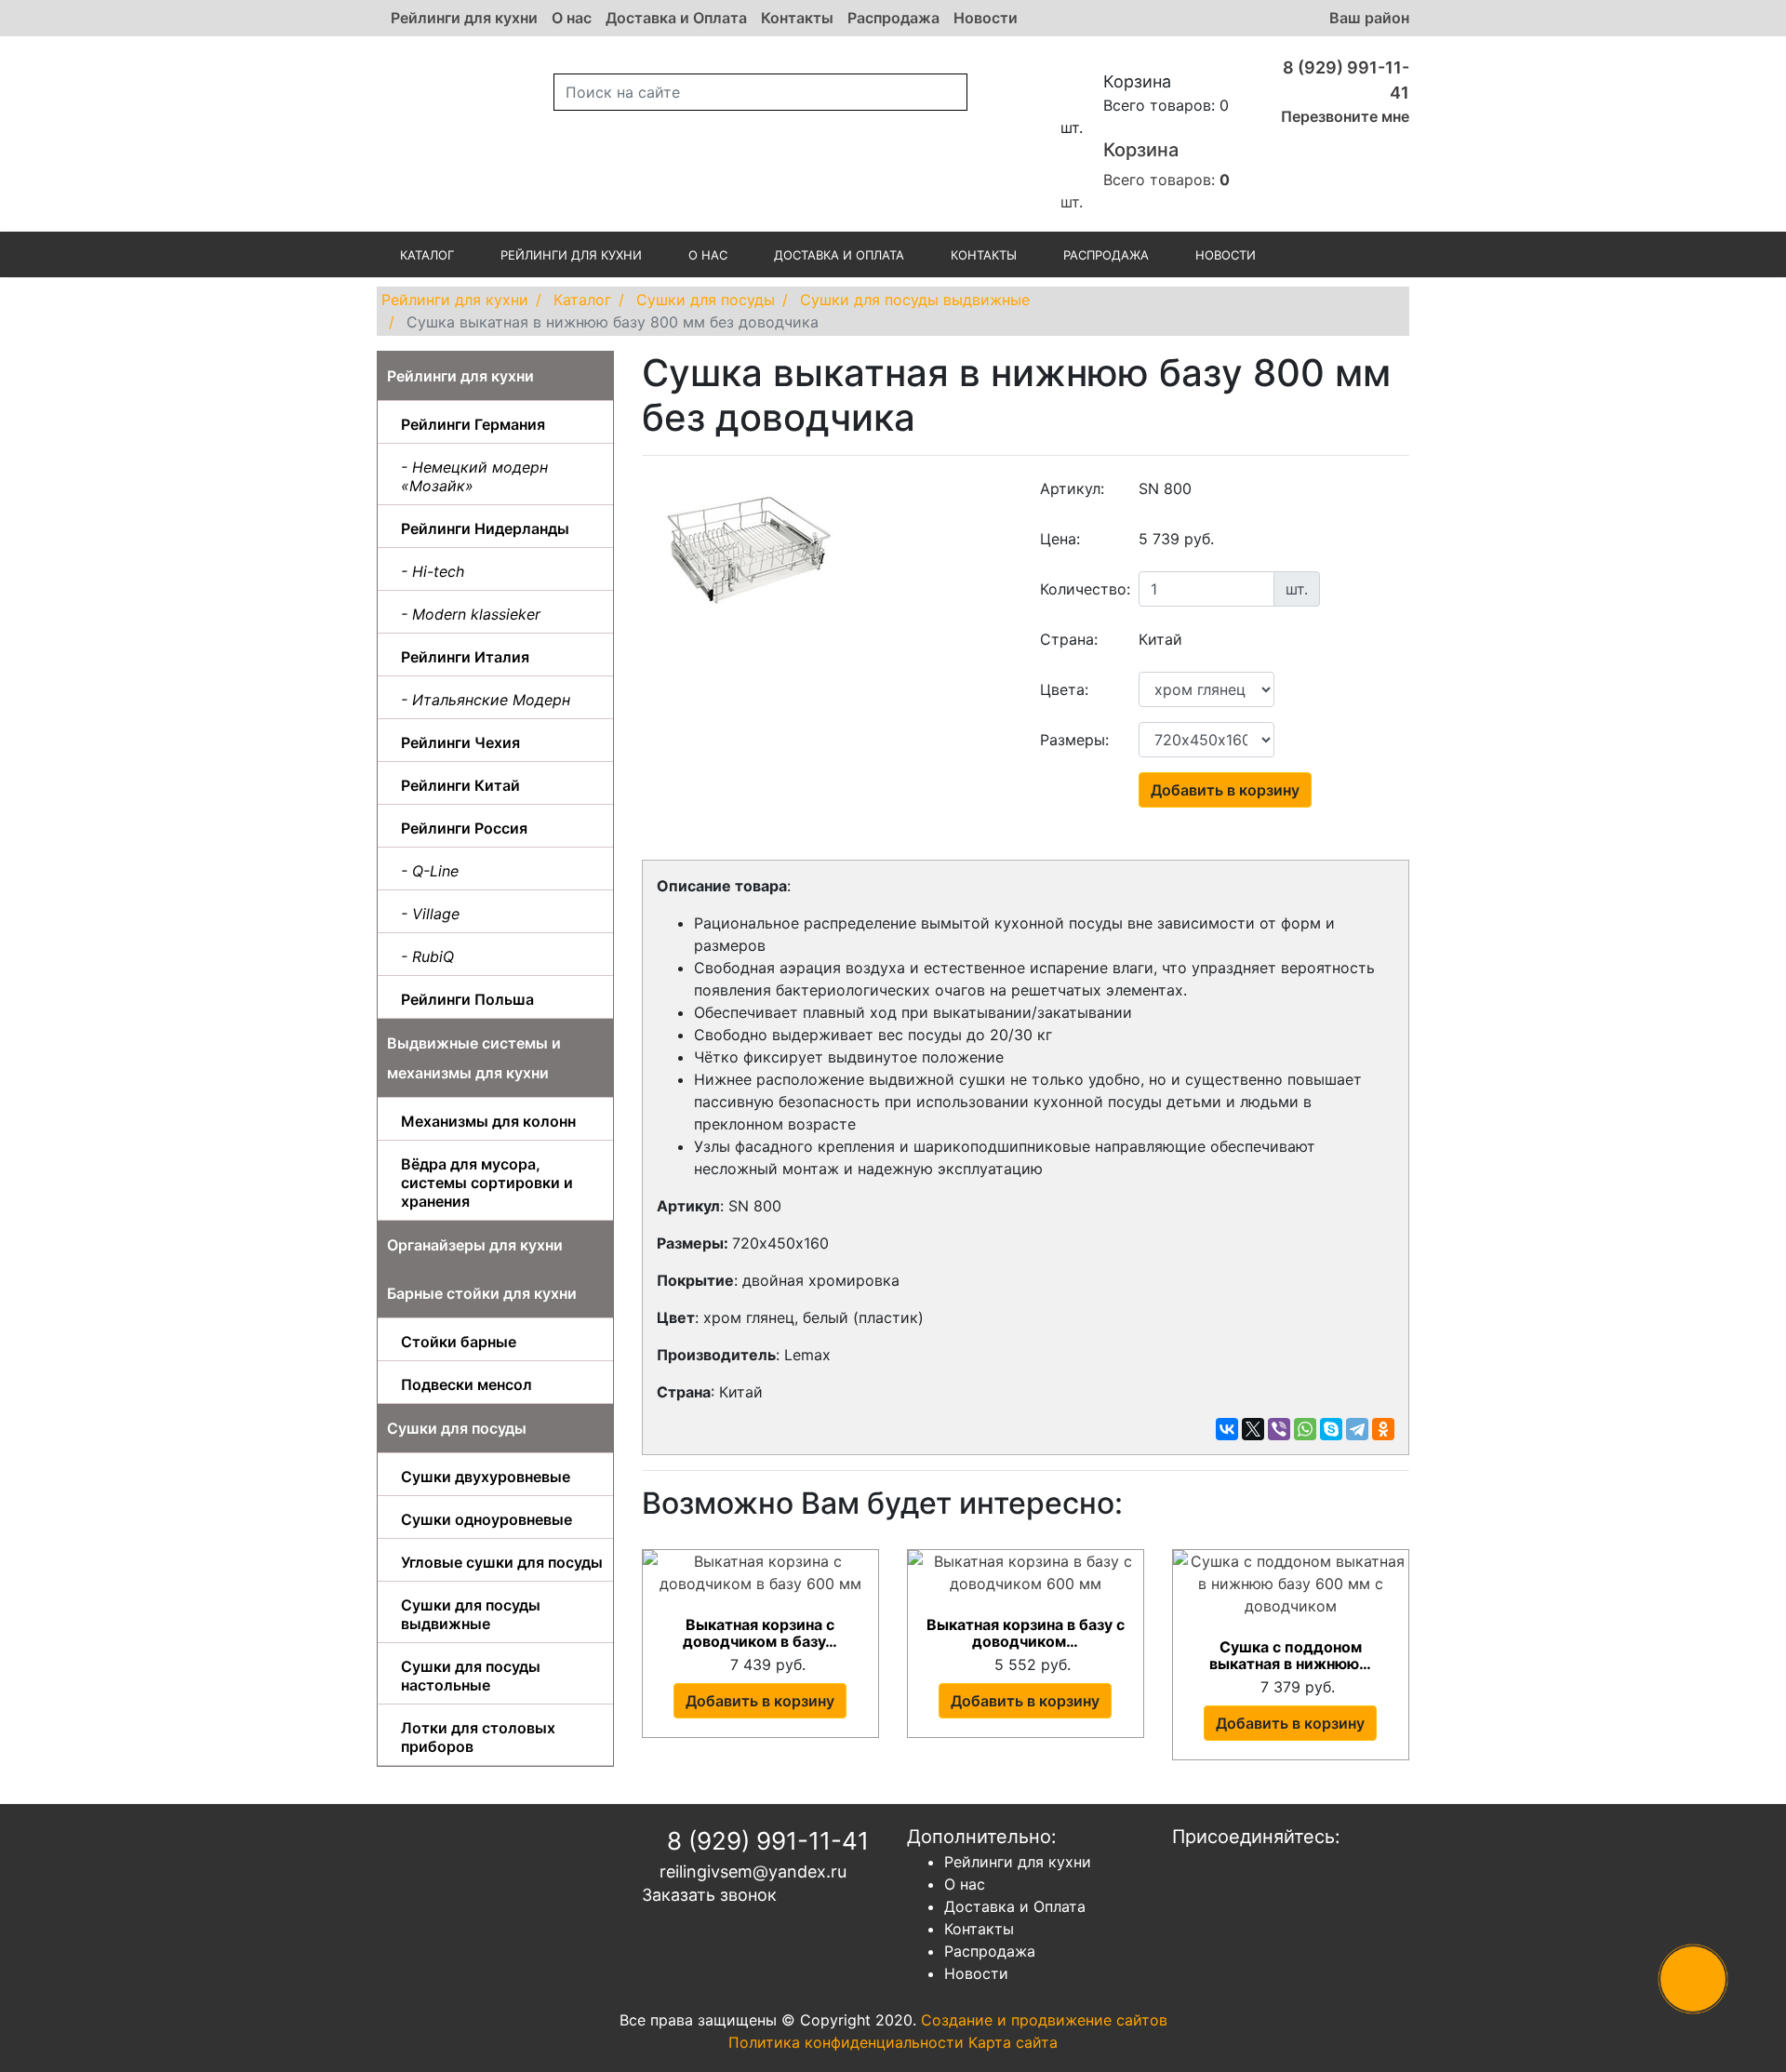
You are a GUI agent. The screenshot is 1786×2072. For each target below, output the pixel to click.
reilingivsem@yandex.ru (751, 1871)
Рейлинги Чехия (460, 742)
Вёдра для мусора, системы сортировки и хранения (487, 1183)
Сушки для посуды (457, 1428)
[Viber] (1279, 1429)
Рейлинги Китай (460, 785)
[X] (1253, 1429)
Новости (986, 18)
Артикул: (1072, 488)
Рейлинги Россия (464, 828)
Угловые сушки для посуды (502, 1562)
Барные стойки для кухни (482, 1293)
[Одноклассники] (1383, 1429)
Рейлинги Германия (473, 424)
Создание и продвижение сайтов (1044, 2020)
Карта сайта (1013, 2042)
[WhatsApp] (1305, 1429)
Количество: (1083, 589)
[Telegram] (1357, 1429)
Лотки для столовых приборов (478, 1737)
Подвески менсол (466, 1384)
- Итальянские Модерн (486, 700)
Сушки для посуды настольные (471, 1676)
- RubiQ (427, 956)
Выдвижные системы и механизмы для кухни (474, 1058)
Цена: (1060, 539)
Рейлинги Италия (465, 657)
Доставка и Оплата (676, 18)
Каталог (427, 255)
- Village (430, 914)
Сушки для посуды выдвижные (471, 1614)
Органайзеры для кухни (475, 1245)
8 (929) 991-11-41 (765, 1841)
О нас (572, 18)
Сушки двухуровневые (486, 1477)
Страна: (1069, 639)
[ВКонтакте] (1227, 1429)
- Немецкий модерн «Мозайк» (474, 476)
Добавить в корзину (1225, 790)
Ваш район (1369, 18)
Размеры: (1074, 740)
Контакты (797, 18)
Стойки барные (459, 1342)
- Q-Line (430, 871)
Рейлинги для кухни (464, 18)
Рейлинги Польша (467, 999)
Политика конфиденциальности (846, 2042)
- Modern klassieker (471, 614)
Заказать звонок (709, 1895)
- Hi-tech (433, 571)
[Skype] (1331, 1429)
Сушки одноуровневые (486, 1519)
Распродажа (893, 18)
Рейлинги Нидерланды (485, 528)
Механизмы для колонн (488, 1121)
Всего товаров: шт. (1145, 175)
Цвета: (1064, 689)
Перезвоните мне (1343, 116)
